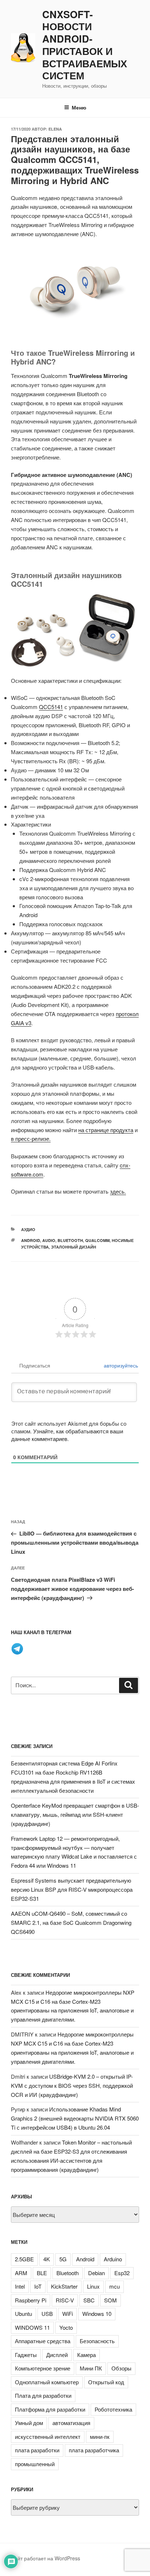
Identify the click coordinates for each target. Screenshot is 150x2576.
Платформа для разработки (50, 2409)
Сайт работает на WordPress (46, 2558)
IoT (38, 2286)
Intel (20, 2286)
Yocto (66, 2327)
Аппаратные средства (43, 2341)
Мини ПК (91, 2368)
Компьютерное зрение (43, 2368)
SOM (110, 2300)
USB (47, 2314)
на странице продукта (106, 1130)
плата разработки (37, 2450)
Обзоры (121, 2368)
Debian (96, 2273)
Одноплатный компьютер (47, 2382)
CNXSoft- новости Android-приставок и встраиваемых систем (85, 45)
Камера (86, 2355)
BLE (42, 2273)
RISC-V (65, 2300)
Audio (49, 1240)
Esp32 (122, 2273)
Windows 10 (97, 2314)
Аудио (28, 1229)
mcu (115, 2286)
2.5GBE (24, 2259)
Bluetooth (70, 1240)
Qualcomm (97, 1240)
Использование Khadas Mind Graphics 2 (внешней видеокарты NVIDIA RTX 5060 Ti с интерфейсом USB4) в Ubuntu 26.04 (75, 2118)
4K (47, 2259)
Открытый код (106, 2382)
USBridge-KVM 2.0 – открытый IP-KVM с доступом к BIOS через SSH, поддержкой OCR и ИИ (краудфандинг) (72, 2085)
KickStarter (64, 2286)
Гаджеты (26, 2355)
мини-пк (100, 2436)
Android (31, 1240)
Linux (93, 2286)
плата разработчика (94, 2450)
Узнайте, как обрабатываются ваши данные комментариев (67, 1435)
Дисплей (57, 2355)
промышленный (35, 2464)
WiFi (68, 2314)
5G (63, 2259)
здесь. (118, 1191)
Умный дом (29, 2423)
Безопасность (97, 2341)
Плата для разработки (43, 2395)
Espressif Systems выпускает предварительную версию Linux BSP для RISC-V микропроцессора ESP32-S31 (72, 1889)
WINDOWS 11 (32, 2327)
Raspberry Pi (31, 2300)
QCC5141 (51, 707)
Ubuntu (23, 2314)
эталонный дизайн (74, 1247)
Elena (55, 129)
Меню (79, 107)
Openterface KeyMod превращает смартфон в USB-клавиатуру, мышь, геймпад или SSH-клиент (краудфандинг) (75, 1814)
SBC (89, 2300)
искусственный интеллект (48, 2436)
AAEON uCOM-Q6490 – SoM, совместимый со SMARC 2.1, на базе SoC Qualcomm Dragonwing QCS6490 (71, 1922)
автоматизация (71, 2423)
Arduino (113, 2259)
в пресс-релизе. (31, 1138)
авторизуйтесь (120, 1365)
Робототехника (113, 2409)
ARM (21, 2273)
